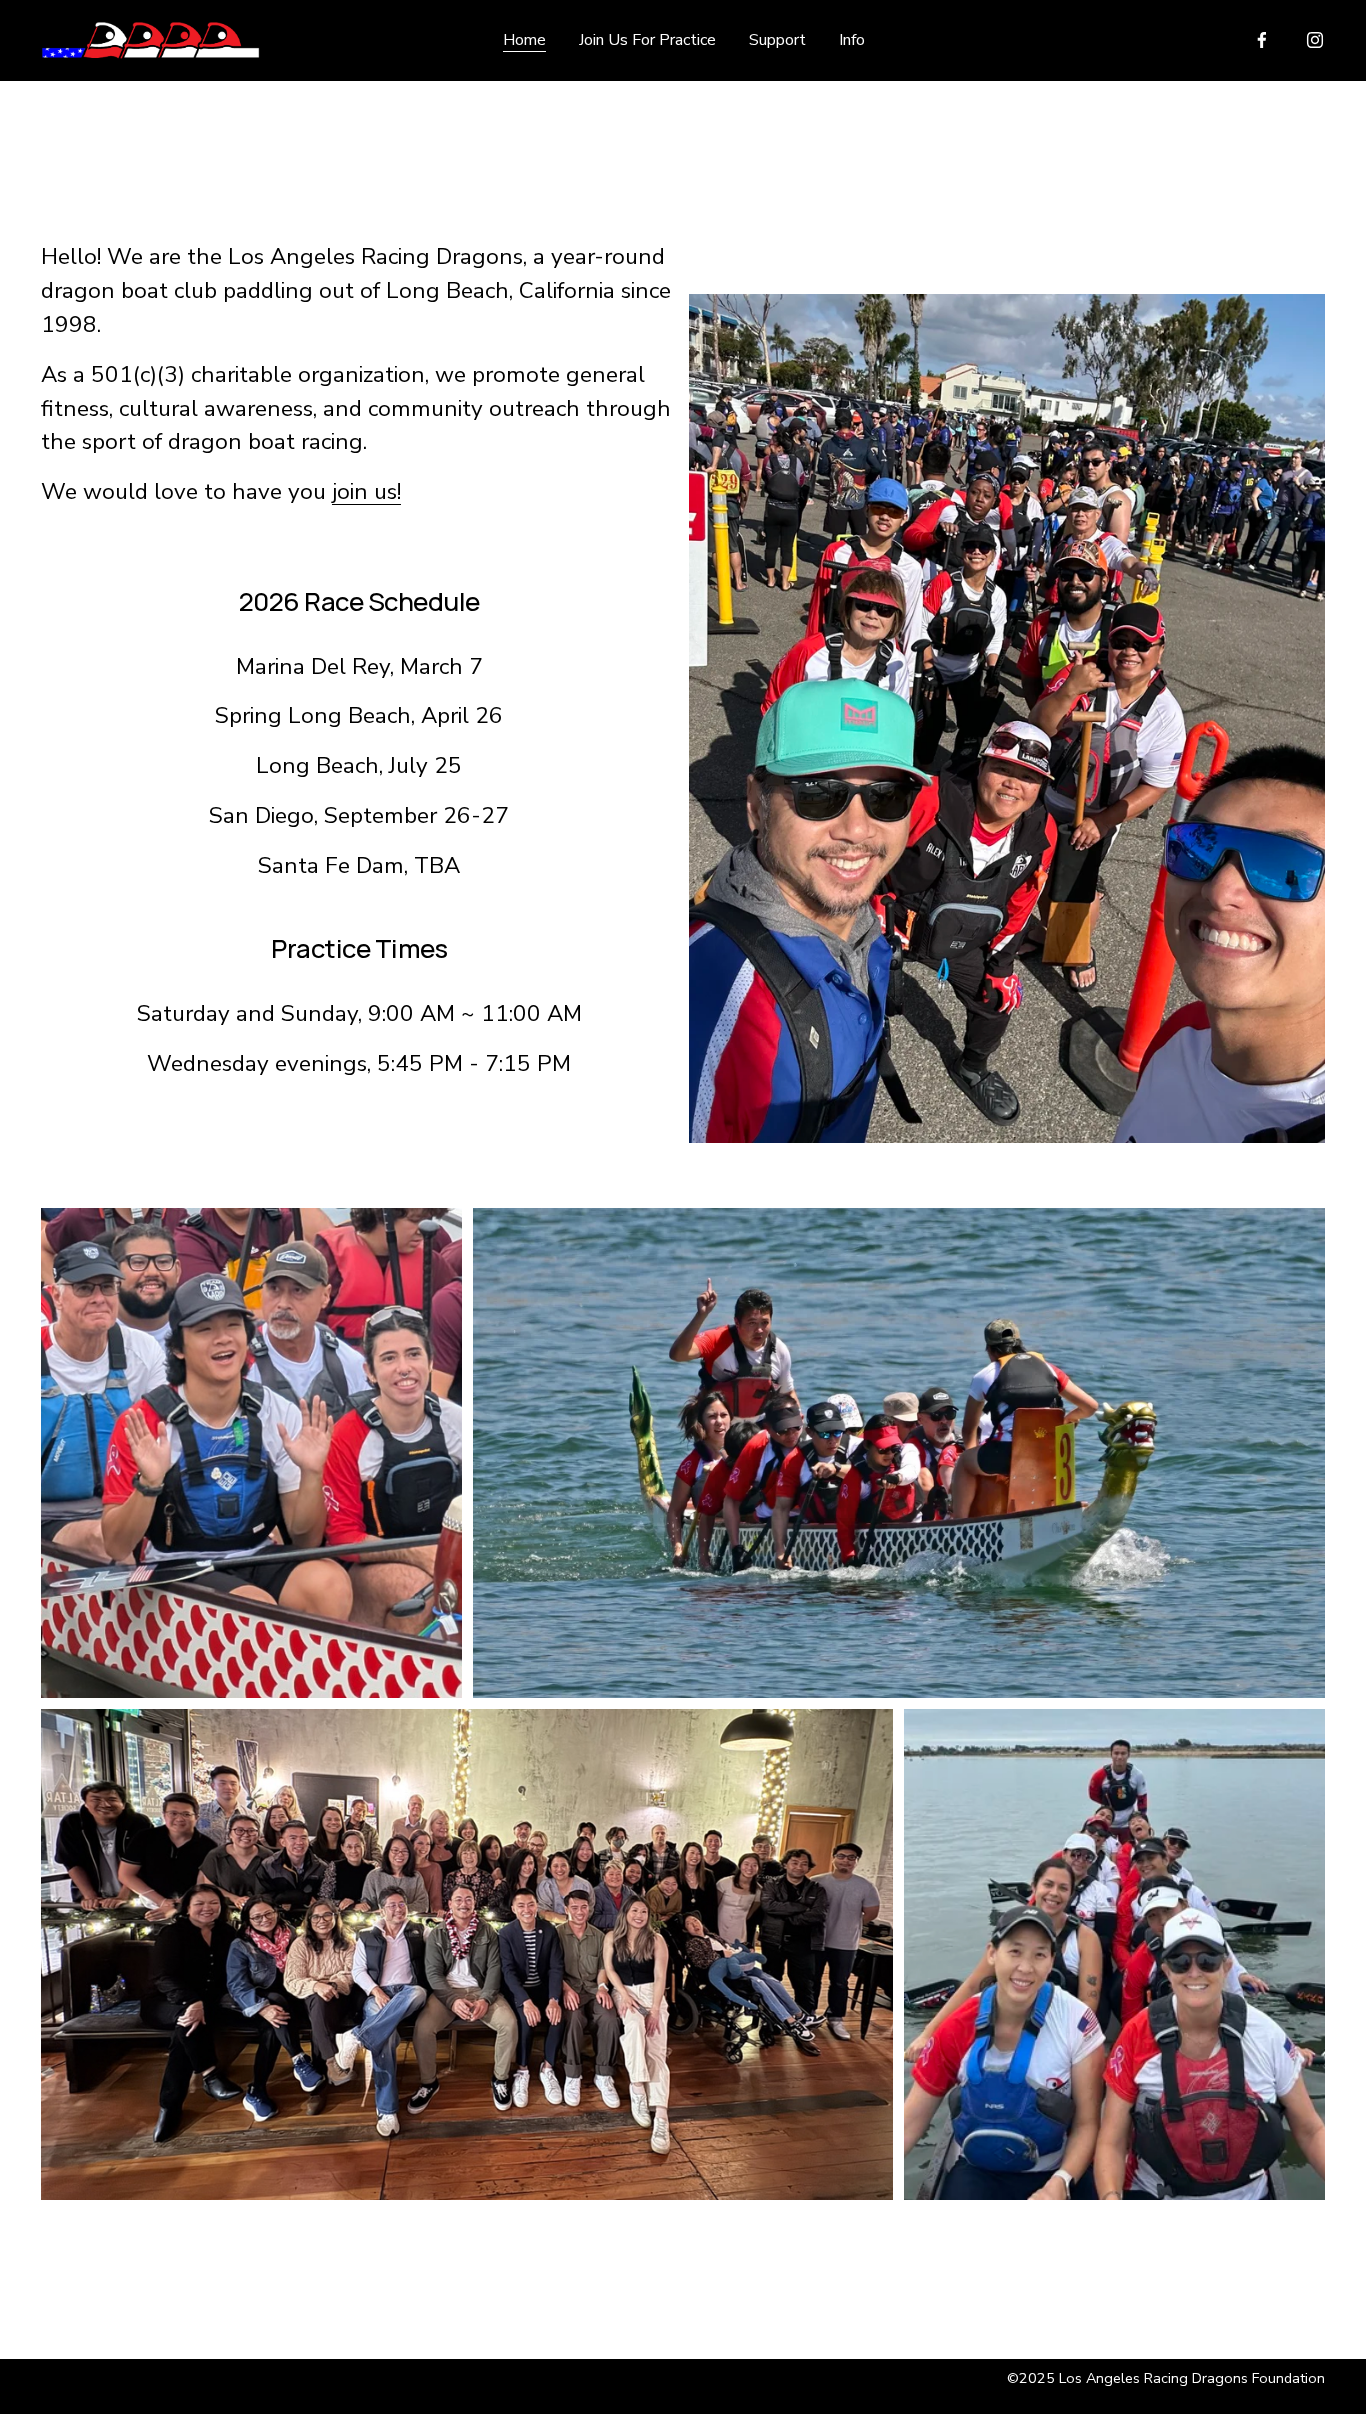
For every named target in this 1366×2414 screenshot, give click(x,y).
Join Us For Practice (647, 40)
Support (777, 40)
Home (524, 40)
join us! (366, 491)
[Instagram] (1315, 40)
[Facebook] (1262, 40)
